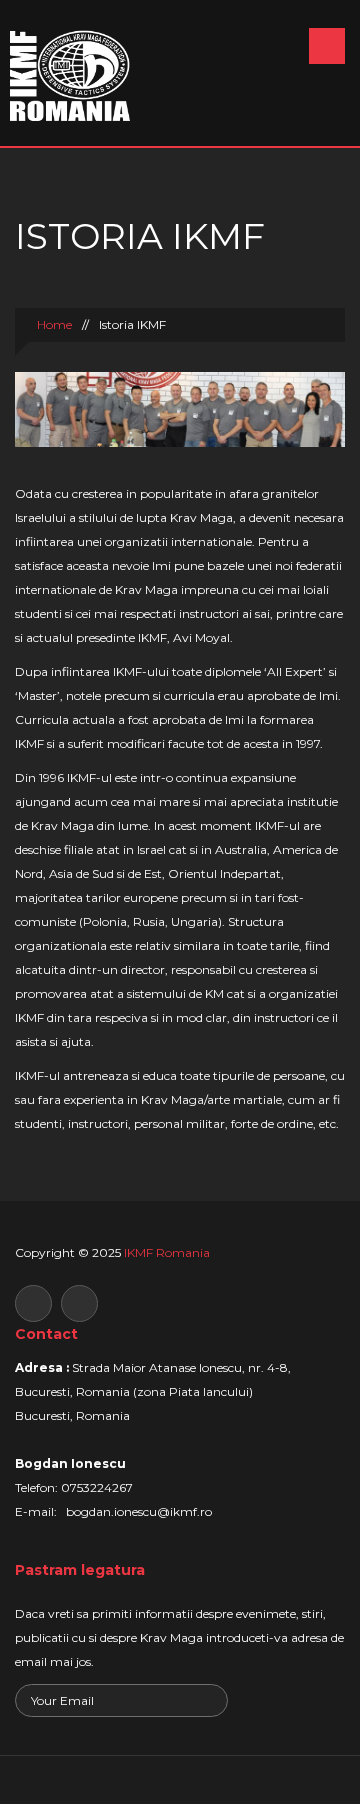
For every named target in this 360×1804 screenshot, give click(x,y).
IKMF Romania (167, 1252)
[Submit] (210, 1702)
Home (53, 324)
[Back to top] (180, 1779)
